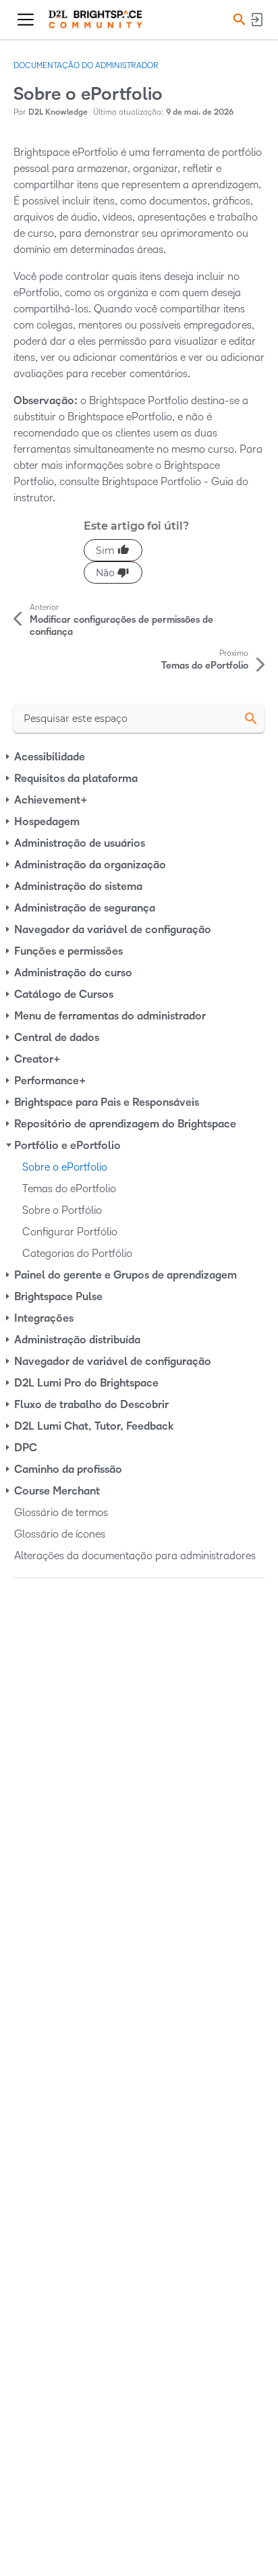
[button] (238, 19)
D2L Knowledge (58, 112)
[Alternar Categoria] (9, 757)
